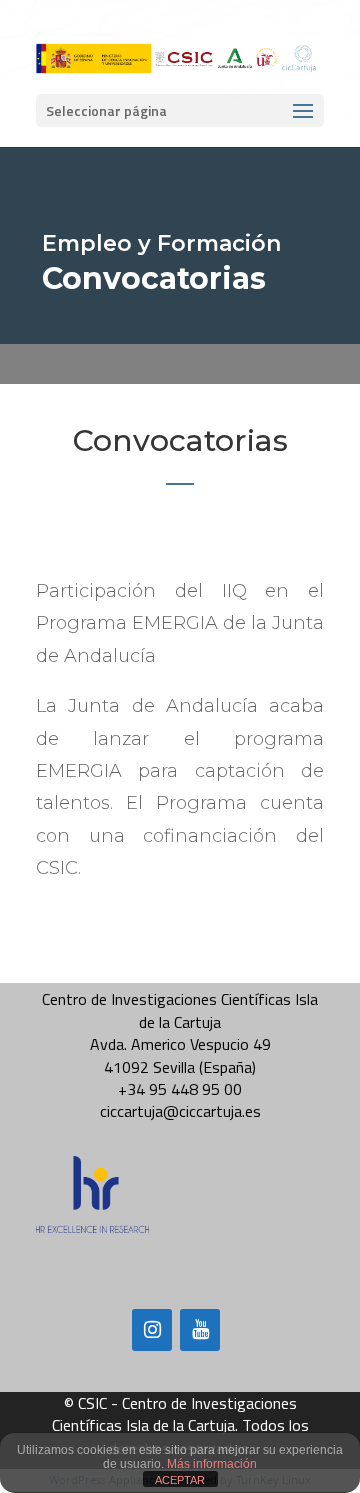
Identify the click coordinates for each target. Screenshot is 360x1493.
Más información (212, 1464)
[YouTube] (200, 1330)
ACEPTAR (180, 1480)
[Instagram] (152, 1330)
